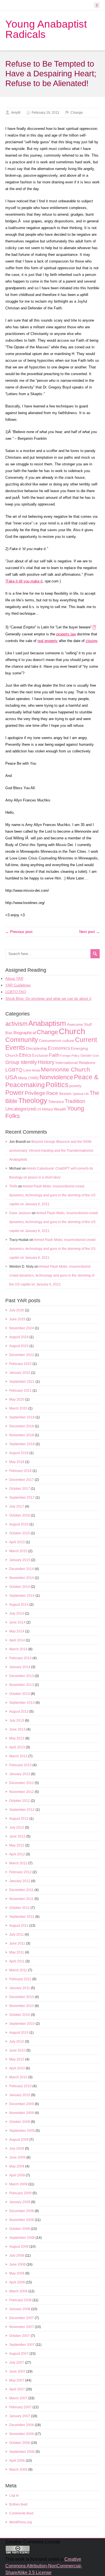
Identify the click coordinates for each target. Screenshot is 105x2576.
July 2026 (17, 1310)
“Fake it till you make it (24, 581)
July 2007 (17, 2363)
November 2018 (22, 1435)
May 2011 (17, 1952)
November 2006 (22, 2434)
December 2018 (22, 1426)
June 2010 (17, 2050)
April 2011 (17, 1961)
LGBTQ (14, 1070)
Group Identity (21, 1062)
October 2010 (20, 2015)
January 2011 (20, 1988)
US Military (45, 1109)
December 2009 (22, 2104)
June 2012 (17, 1836)
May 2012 (17, 1845)
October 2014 (20, 1587)
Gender (86, 1056)
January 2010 (20, 2095)
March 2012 (18, 1863)
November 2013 (22, 1685)
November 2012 (22, 1792)
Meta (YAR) (28, 1078)
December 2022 (22, 1355)
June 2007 (17, 2371)
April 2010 (17, 2068)
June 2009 (17, 2157)
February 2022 (20, 1364)
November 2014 (22, 1578)
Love (27, 1070)
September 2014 (22, 1596)
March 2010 (18, 2077)
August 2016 (19, 1524)
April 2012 (17, 1854)
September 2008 (22, 2238)
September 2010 (22, 2024)
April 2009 (17, 2175)
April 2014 (17, 1640)
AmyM (16, 113)
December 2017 (22, 1480)
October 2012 (20, 1801)
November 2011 (21, 1899)
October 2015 (20, 1533)
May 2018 (17, 1462)
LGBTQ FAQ (16, 992)
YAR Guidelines (18, 985)
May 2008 (17, 2273)
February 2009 (20, 2193)
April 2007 (17, 2389)
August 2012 (19, 1819)
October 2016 (20, 1515)
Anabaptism (47, 1023)
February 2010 (20, 2086)
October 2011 (19, 1908)
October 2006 (20, 2443)
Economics (59, 1048)
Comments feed (21, 2513)
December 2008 (22, 2211)
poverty (75, 1086)
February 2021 (20, 1391)
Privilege (35, 1093)
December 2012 (22, 1783)
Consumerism (50, 1041)
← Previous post (19, 932)
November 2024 (22, 1328)
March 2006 (18, 2470)
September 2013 (22, 1703)
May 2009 (17, 2166)
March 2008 (18, 2291)
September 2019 (22, 1417)
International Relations (75, 1063)
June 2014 (17, 1622)
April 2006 (17, 2461)
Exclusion (40, 1055)
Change (77, 113)
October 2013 (20, 1694)
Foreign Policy (70, 1056)
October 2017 (20, 1489)
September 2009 (22, 2131)
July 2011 (17, 1935)
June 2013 (17, 1729)
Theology (33, 1100)
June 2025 (17, 1319)
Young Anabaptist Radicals (46, 29)
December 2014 (22, 1569)
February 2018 (20, 1471)
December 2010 (22, 1997)
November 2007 (22, 2327)
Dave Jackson (20, 1213)
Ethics (25, 1055)
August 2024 (19, 1337)
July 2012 (17, 1827)
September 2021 (22, 1382)
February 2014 (20, 1658)
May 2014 (17, 1631)
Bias (9, 1033)
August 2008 (19, 2247)
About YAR (14, 979)
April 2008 (17, 2282)
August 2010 (19, 2033)
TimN (13, 1186)
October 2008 (20, 2229)
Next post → (89, 932)
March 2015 (18, 1551)
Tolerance (56, 1102)
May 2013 (17, 1738)
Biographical (25, 1033)
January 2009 (20, 2202)
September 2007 (22, 2345)
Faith (54, 1055)
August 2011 (19, 1926)
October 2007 (20, 2336)
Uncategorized (20, 1109)
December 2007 (22, 2318)
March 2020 (18, 1408)
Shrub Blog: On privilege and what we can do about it (48, 999)
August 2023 (19, 1346)
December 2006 (22, 2425)
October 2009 (20, 2122)
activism (16, 1024)
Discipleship (37, 1048)
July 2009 (17, 2149)
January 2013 (20, 1774)
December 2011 (21, 1890)
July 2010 (17, 2042)
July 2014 (17, 1613)
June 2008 (17, 2264)
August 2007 (19, 2354)
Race (52, 1093)
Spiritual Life (81, 1094)
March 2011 (18, 1970)
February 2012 (20, 1872)
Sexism (65, 1093)
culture (68, 1041)
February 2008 (20, 2300)
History (46, 1062)
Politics (57, 1085)
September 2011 (22, 1917)
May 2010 (17, 2059)
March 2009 (18, 2184)
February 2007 (20, 2407)
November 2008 (22, 2220)
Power (15, 1093)
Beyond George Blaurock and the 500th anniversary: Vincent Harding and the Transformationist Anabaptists (51, 1151)
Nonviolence (56, 1077)
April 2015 (17, 1542)
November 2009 (22, 2113)
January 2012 (20, 1881)
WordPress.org (21, 2522)
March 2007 (18, 2398)
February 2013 (20, 1765)
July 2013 (17, 1720)
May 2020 (17, 1399)
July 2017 (17, 1506)
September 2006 (22, 2452)
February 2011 (20, 1979)
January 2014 (20, 1667)
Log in (14, 2495)
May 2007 (17, 2380)
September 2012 (22, 1810)
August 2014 (19, 1605)
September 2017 (22, 1498)
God (96, 1056)
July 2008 (17, 2256)
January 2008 (20, 2309)
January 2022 (20, 1373)
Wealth (60, 1109)
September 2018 (22, 1444)
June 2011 (17, 1943)
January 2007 (20, 2416)
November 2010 (22, 2006)
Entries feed (18, 2504)
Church (72, 1031)
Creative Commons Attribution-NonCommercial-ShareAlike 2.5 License (44, 2566)
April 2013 (17, 1747)
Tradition (75, 1101)
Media (36, 1070)
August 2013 (19, 1712)
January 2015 (20, 1560)
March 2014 (18, 1649)
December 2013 (22, 1676)
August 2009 (19, 2140)
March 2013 (18, 1756)
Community (22, 1040)
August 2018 (19, 1453)
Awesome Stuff (79, 1025)
